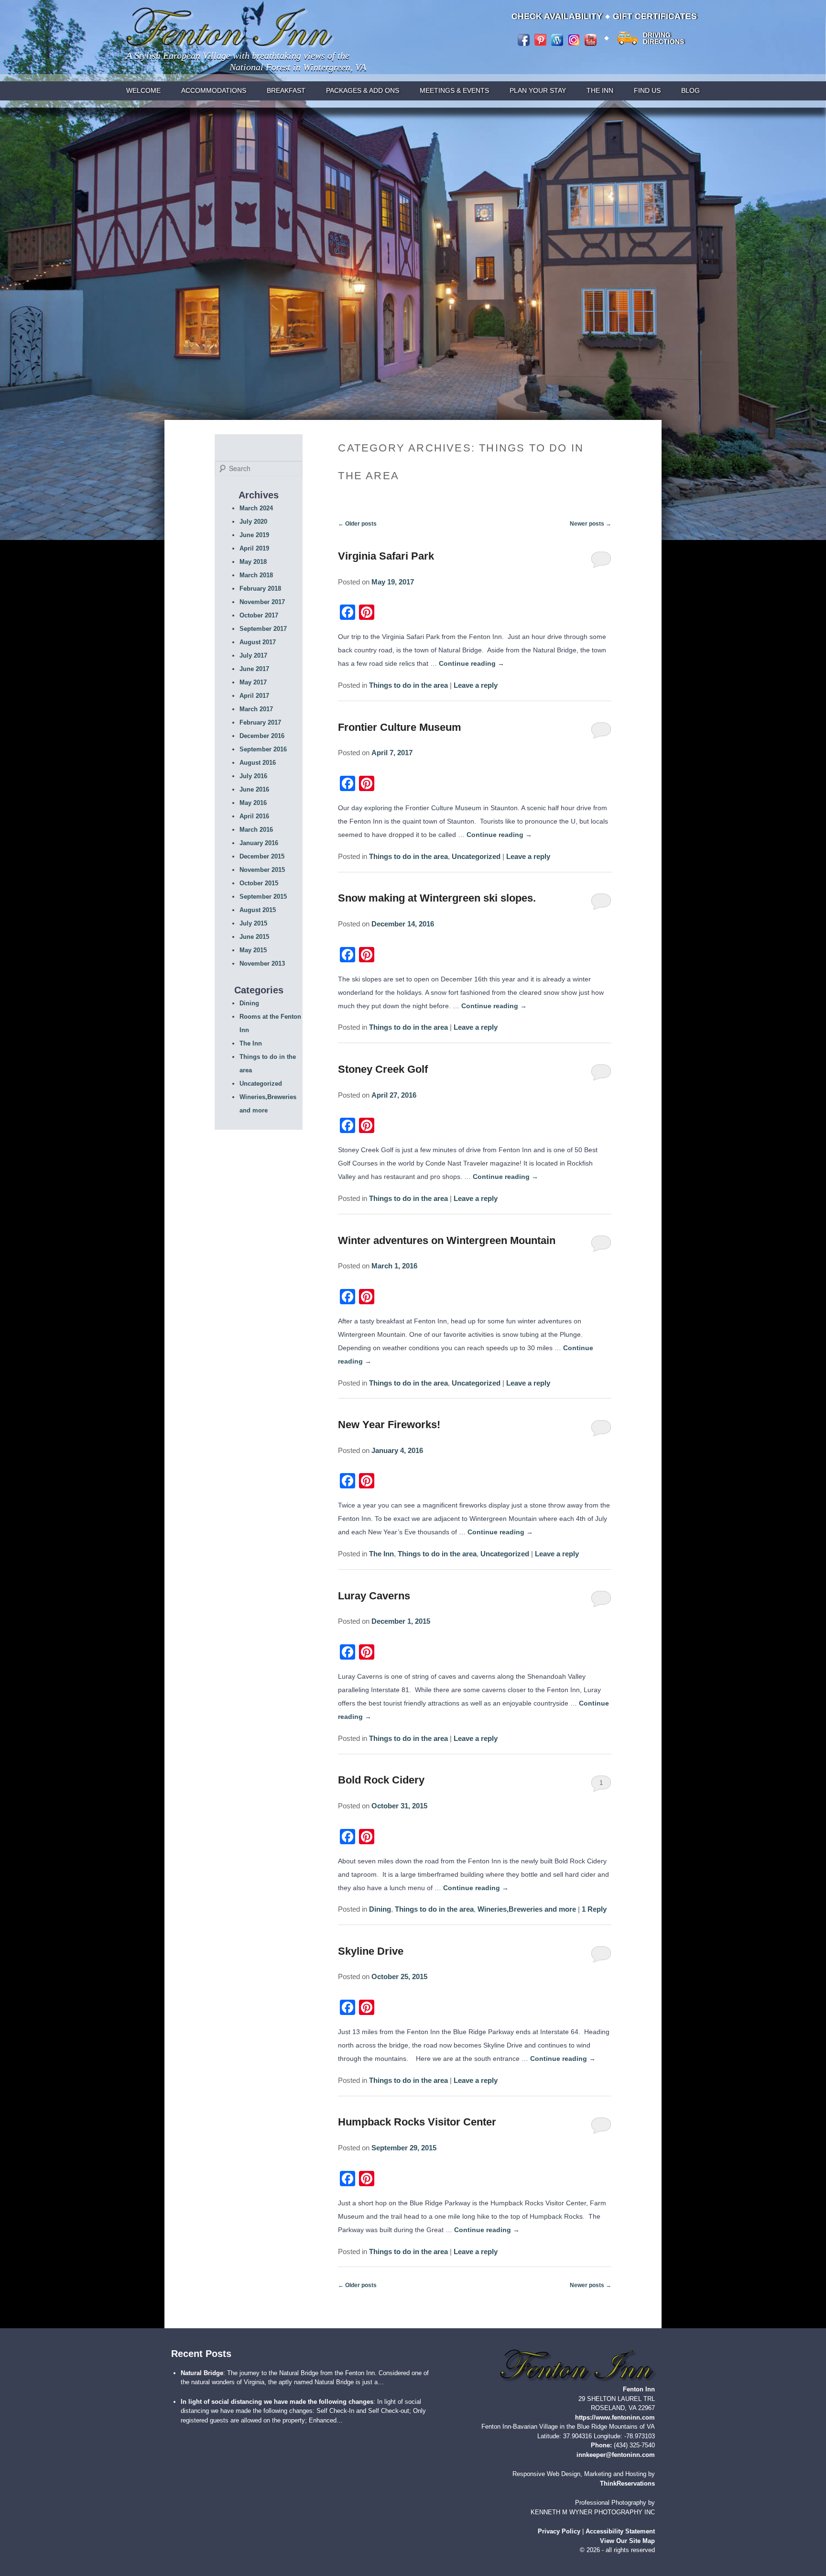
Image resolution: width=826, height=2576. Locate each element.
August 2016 (258, 763)
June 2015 (254, 937)
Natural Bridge (202, 2372)
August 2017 (258, 642)
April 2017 (254, 696)
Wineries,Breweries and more (527, 1909)
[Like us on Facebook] (524, 40)
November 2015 (262, 870)
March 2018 (256, 575)
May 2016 (253, 803)
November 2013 (262, 963)
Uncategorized (476, 856)
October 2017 (259, 615)
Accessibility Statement (620, 2531)
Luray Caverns (374, 1596)
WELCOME (143, 90)
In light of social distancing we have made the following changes (277, 2401)
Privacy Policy (559, 2531)
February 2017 (260, 722)
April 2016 (254, 816)
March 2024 (256, 508)
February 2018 (260, 589)
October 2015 (259, 883)
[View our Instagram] (574, 40)
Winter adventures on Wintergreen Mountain (447, 1240)
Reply (594, 1909)
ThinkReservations (627, 2483)
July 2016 (253, 776)
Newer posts (591, 524)
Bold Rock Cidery (381, 1780)
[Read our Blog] (557, 40)
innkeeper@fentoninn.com (616, 2454)
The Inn (381, 1554)
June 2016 (254, 789)
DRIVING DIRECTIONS (663, 38)
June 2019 (254, 535)
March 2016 (256, 830)
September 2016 (263, 749)
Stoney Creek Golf (383, 1069)
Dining (380, 1909)
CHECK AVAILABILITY (557, 16)
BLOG (690, 90)
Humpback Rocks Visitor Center (417, 2122)
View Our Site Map (627, 2541)
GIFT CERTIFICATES (655, 16)
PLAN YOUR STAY (538, 90)
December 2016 (262, 736)
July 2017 (253, 655)
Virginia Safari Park (386, 556)
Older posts (357, 524)
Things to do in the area (408, 685)
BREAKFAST (286, 90)
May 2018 (253, 562)
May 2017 (253, 682)
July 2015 (253, 923)
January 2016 (259, 843)
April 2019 (254, 548)
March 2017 (256, 709)
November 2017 (262, 602)
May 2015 (253, 950)
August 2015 (258, 910)
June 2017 (254, 669)
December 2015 (262, 856)
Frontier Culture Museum (400, 727)
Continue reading (472, 663)
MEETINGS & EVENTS (454, 90)
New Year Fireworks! (389, 1425)
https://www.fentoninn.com (615, 2417)
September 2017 (263, 629)
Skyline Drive (371, 1951)
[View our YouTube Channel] (591, 40)
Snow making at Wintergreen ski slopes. (437, 898)
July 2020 (253, 522)
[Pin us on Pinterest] (540, 40)
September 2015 (263, 897)
